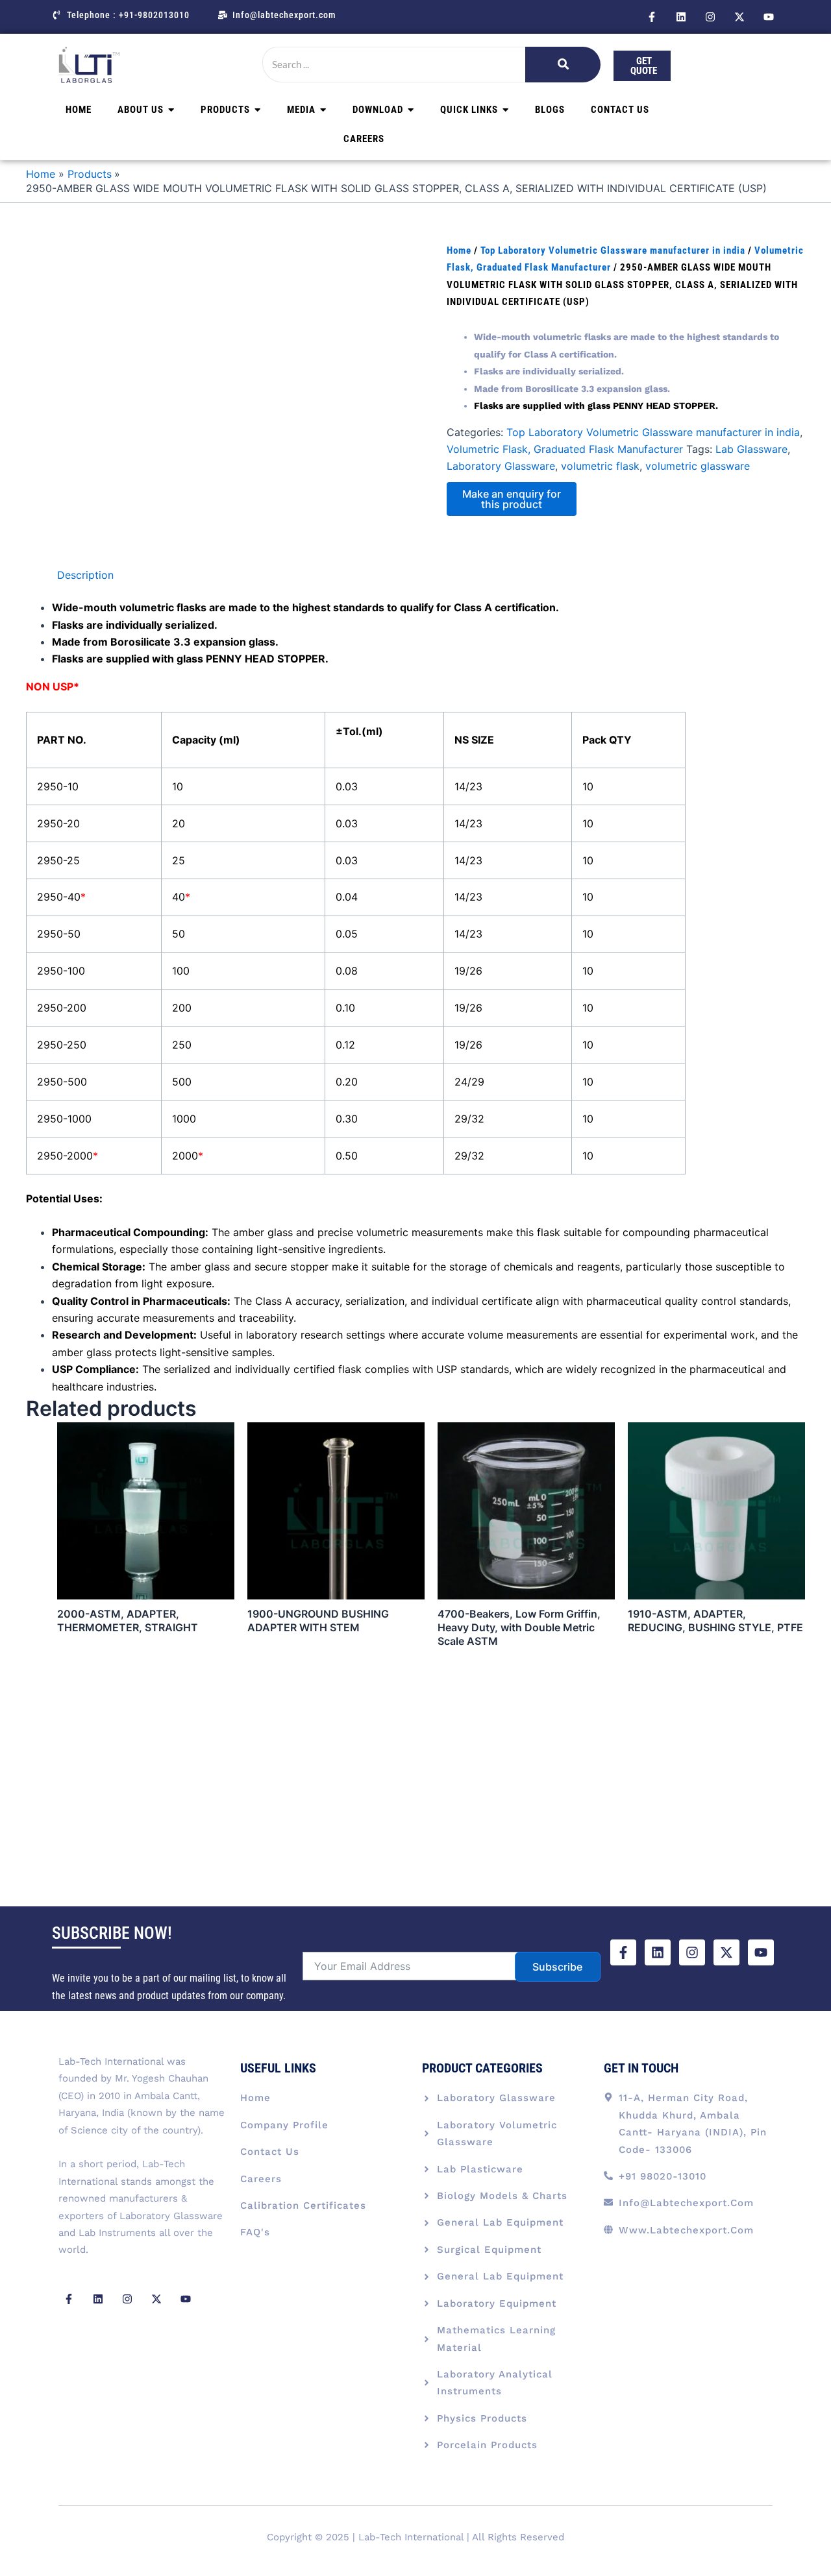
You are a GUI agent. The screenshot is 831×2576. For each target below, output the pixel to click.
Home (459, 250)
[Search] (563, 65)
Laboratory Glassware (501, 466)
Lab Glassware (751, 449)
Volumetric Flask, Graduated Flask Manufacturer (565, 449)
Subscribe (557, 1967)
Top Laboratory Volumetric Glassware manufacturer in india (613, 250)
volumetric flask (600, 466)
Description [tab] (85, 575)
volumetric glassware (698, 466)
